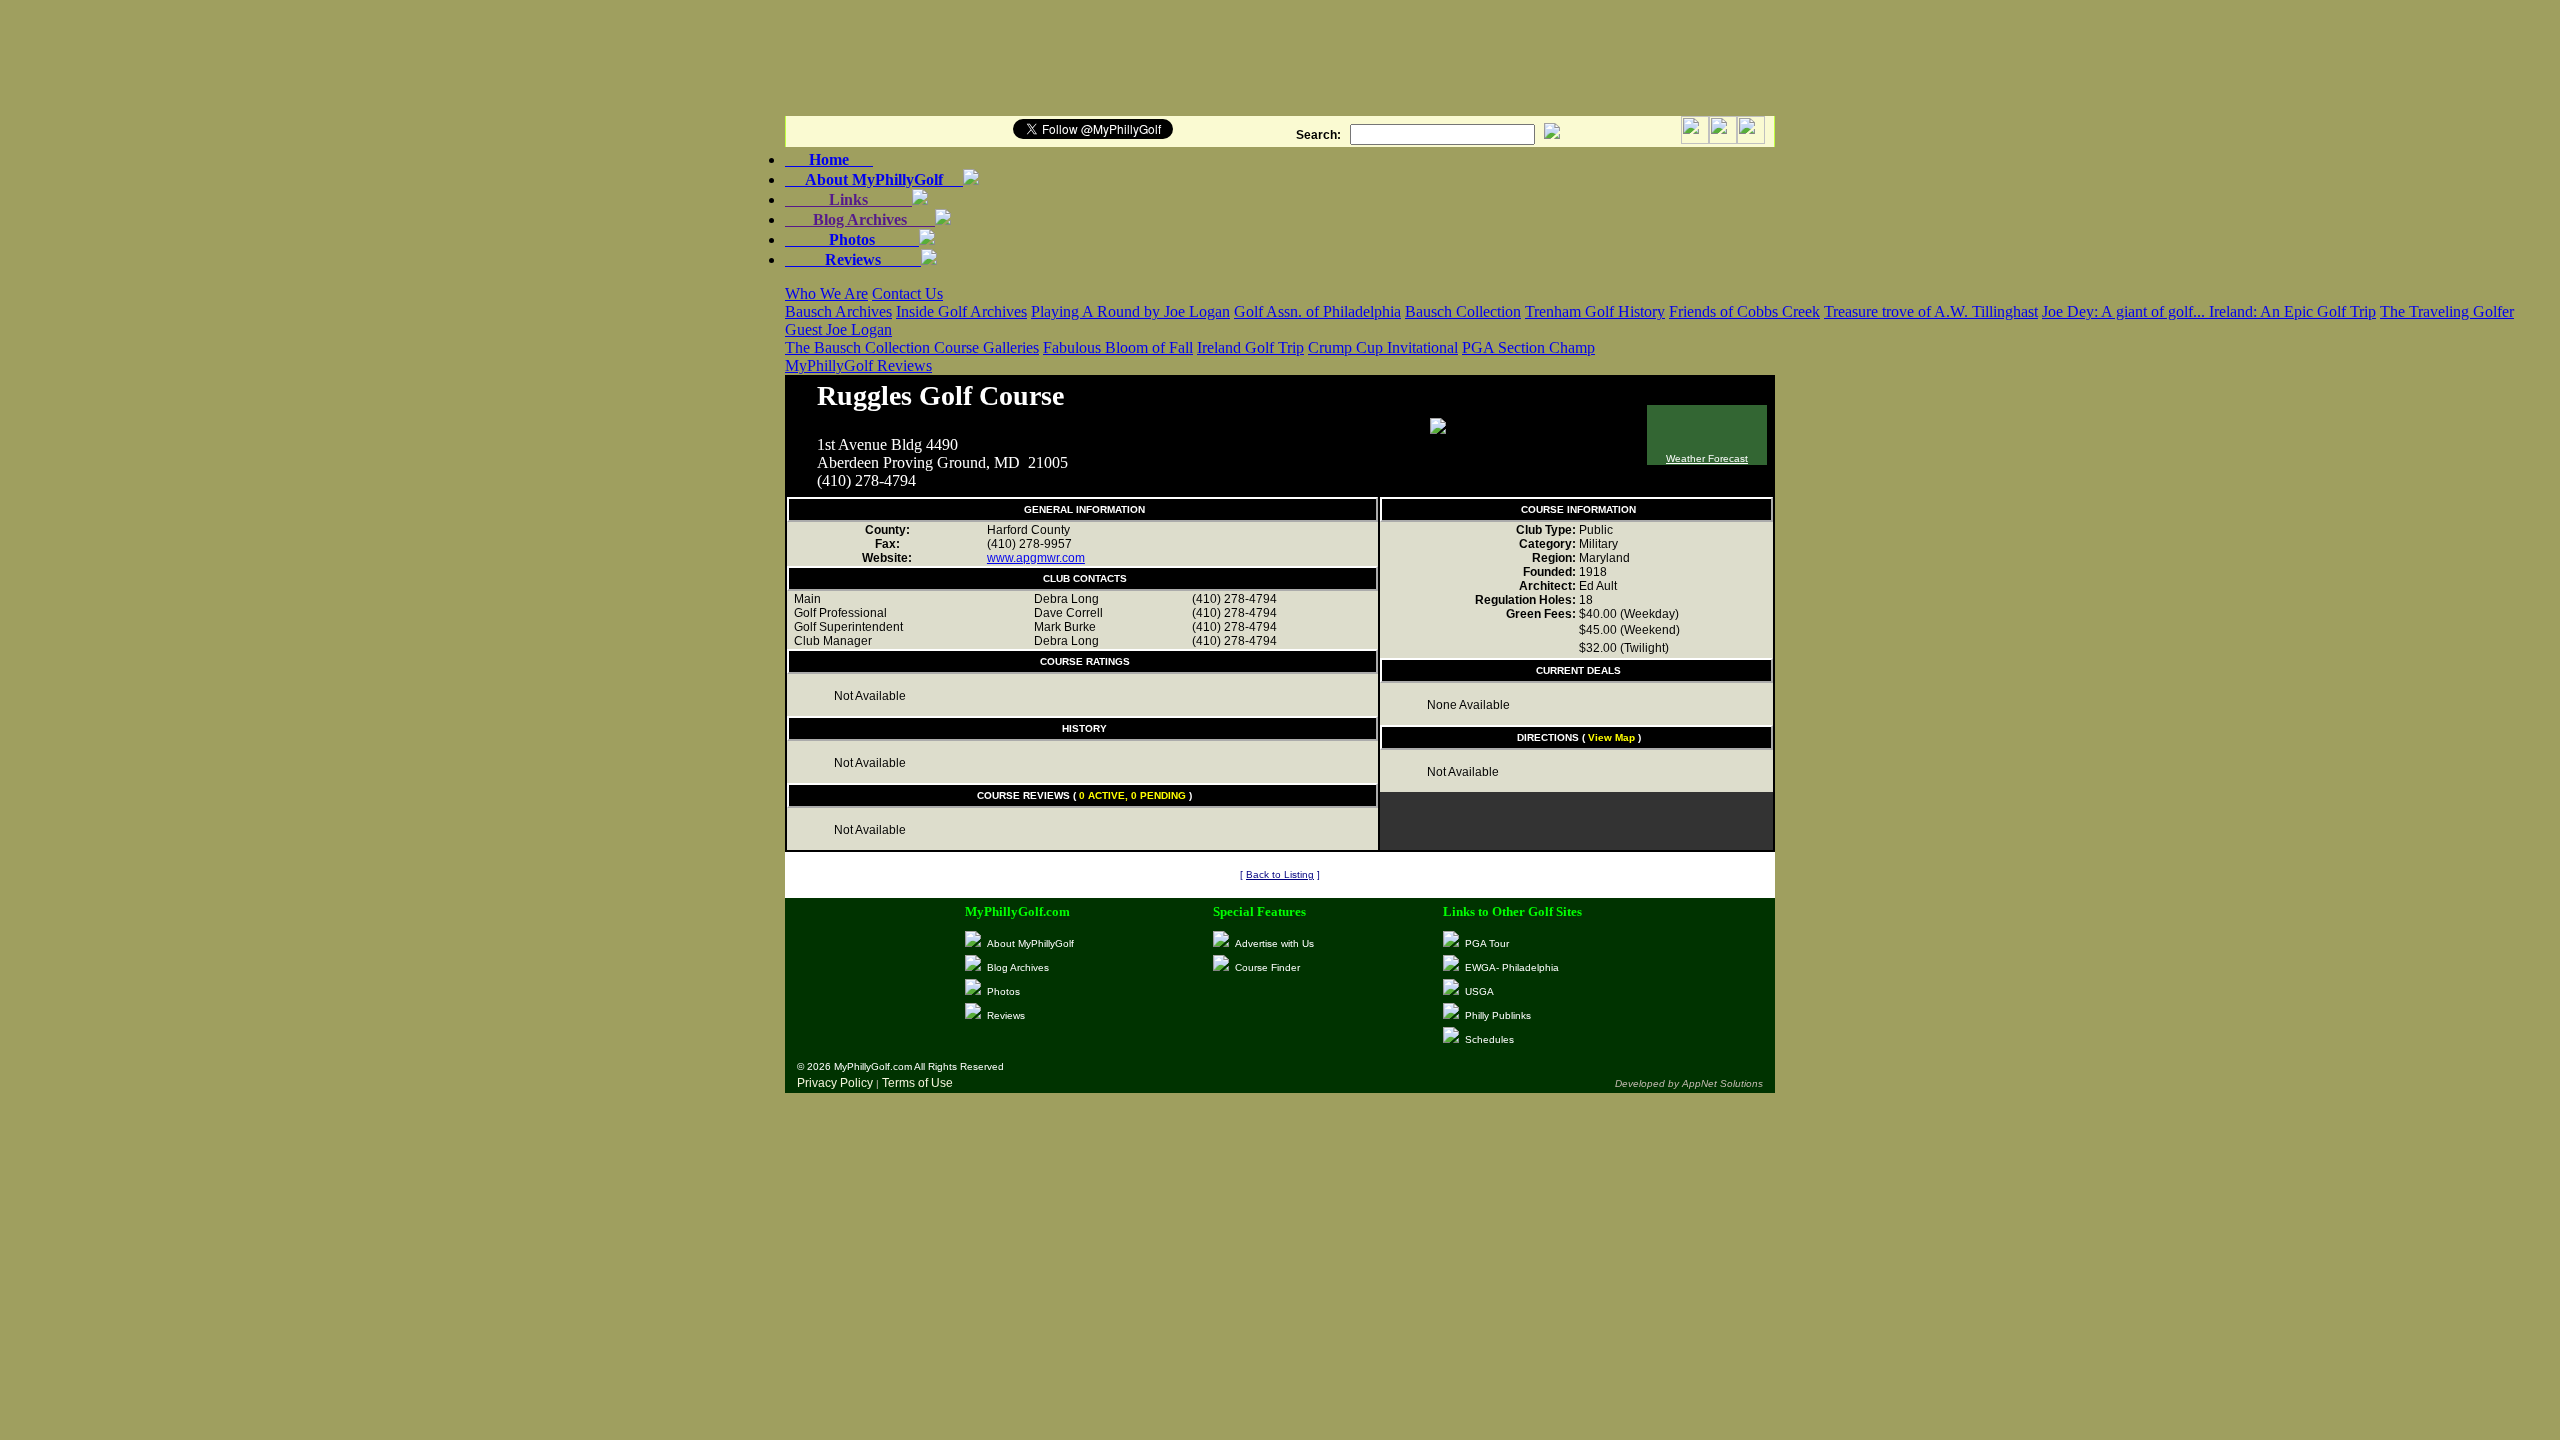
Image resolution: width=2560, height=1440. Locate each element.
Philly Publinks (1498, 1015)
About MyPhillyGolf (874, 179)
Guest (805, 329)
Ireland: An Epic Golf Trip (2292, 311)
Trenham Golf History (1595, 311)
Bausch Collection (1463, 311)
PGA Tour (1487, 943)
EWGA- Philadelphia (1512, 967)
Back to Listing (1280, 874)
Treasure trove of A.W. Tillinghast (1931, 311)
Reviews (853, 259)
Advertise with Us (1274, 943)
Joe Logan (859, 329)
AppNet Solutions (1722, 1083)
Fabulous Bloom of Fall (1118, 347)
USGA (1479, 991)
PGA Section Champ (1528, 347)
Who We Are (826, 293)
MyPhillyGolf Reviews (858, 365)
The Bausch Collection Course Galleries (912, 347)
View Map (1611, 737)
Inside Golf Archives (961, 311)
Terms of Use (917, 1083)
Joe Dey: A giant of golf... (2125, 311)
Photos (852, 239)
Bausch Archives (838, 311)
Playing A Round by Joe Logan (1130, 311)
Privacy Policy (835, 1083)
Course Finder (1267, 967)
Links (848, 199)
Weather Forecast (1707, 458)
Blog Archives (860, 219)
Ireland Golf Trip (1250, 347)
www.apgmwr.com (1036, 558)
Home (829, 159)
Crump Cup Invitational (1383, 347)
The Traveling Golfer (2447, 311)
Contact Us (907, 293)
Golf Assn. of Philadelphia (1317, 311)
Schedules (1489, 1039)
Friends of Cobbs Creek (1744, 311)
